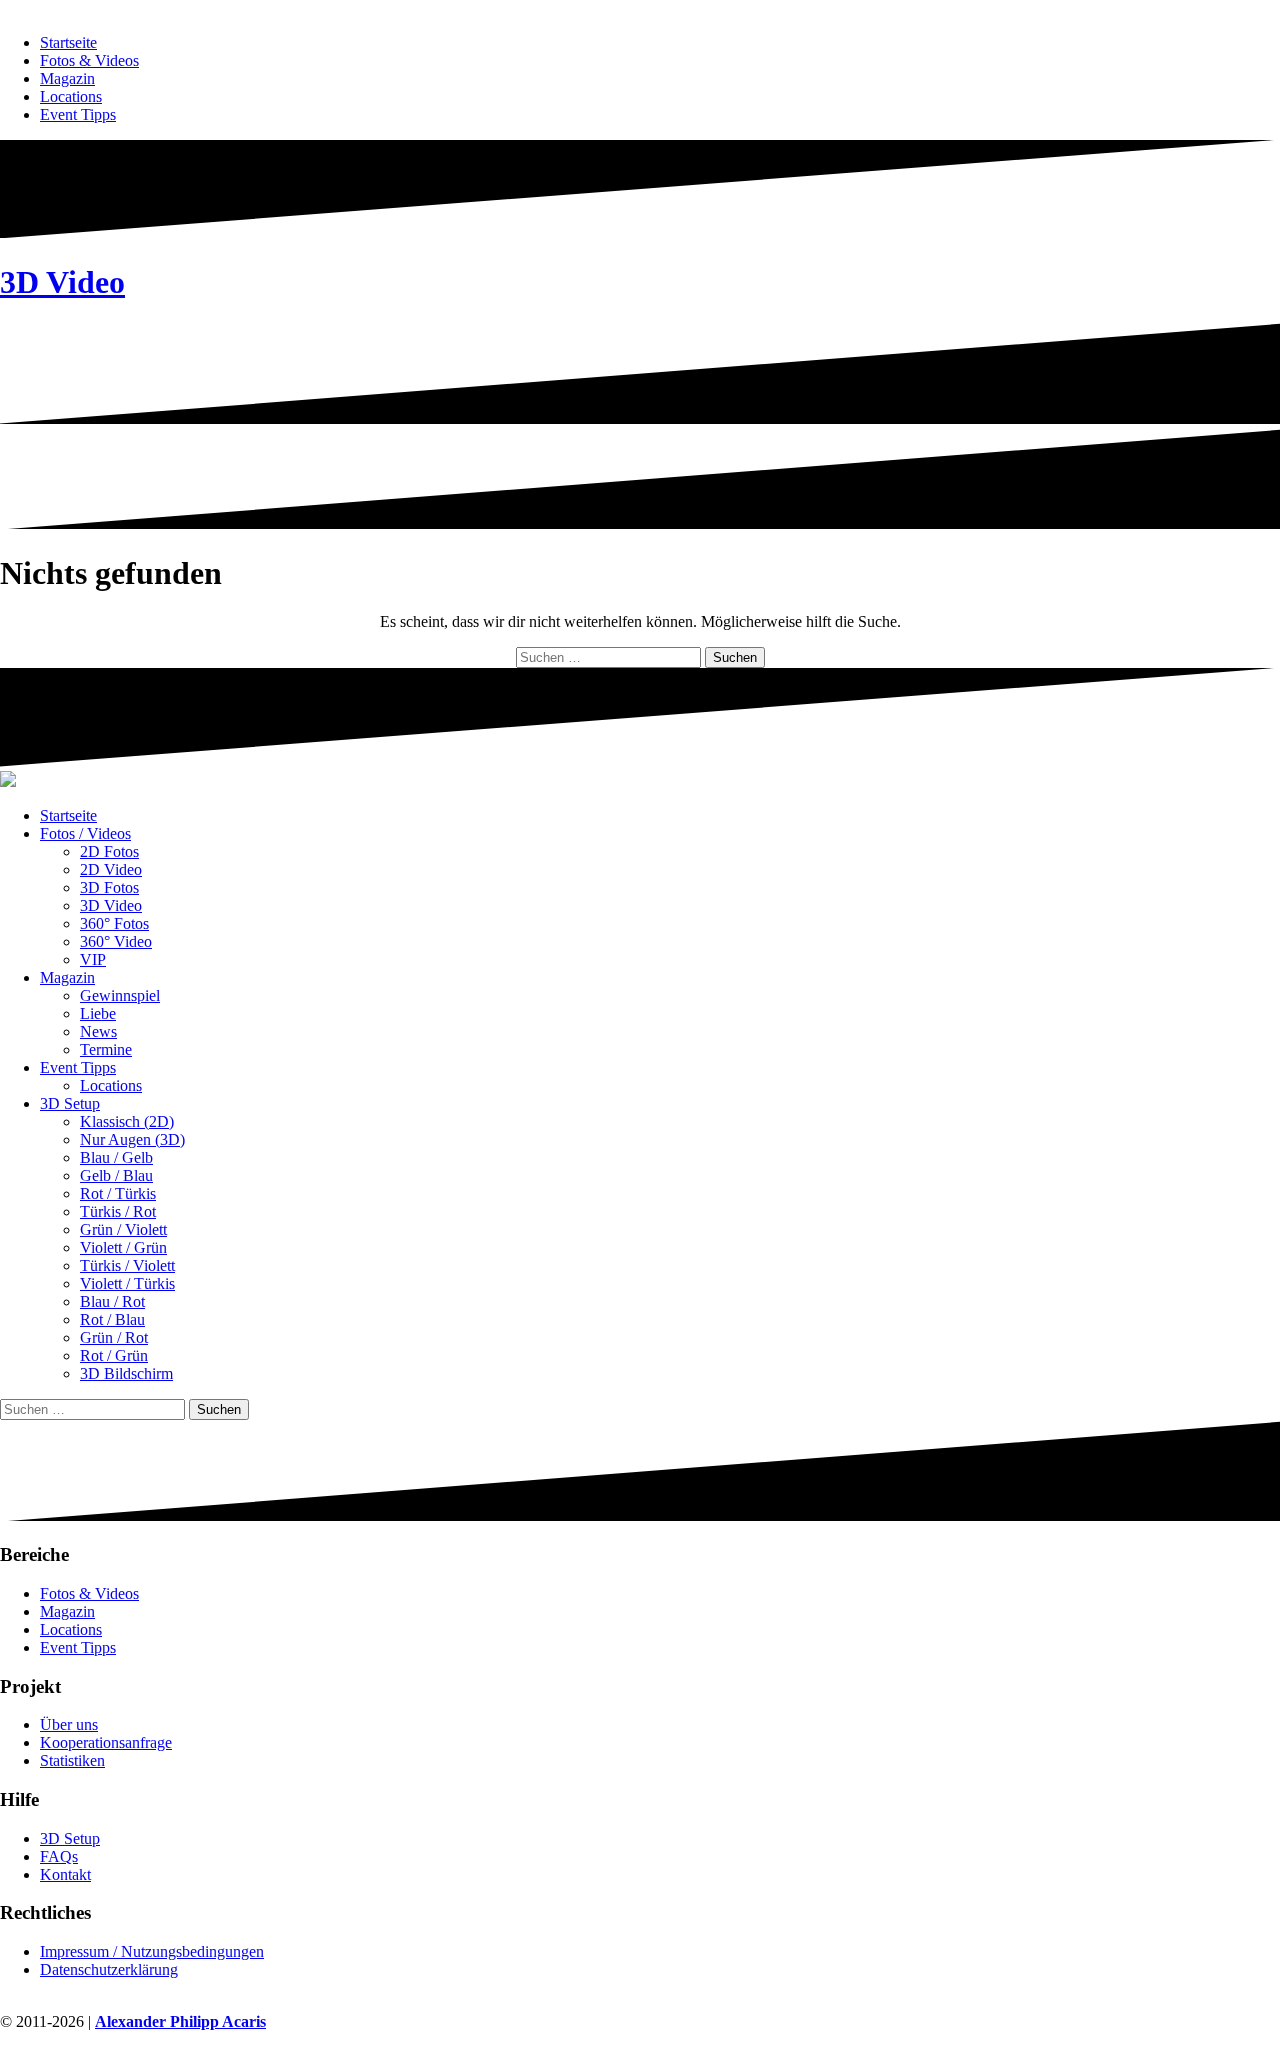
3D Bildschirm (126, 1373)
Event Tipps (78, 114)
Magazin (67, 78)
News (98, 1031)
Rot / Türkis (118, 1193)
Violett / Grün (123, 1247)
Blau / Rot (112, 1301)
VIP (93, 959)
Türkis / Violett (127, 1265)
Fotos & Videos (89, 60)
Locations (71, 96)
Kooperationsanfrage (106, 1742)
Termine (106, 1049)
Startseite (68, 42)
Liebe (98, 1013)
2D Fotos (109, 851)
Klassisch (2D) (127, 1121)
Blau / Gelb (116, 1157)
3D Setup (70, 1103)
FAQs (59, 1856)
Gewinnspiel (120, 995)
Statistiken (72, 1760)
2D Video (111, 869)
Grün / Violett (123, 1229)
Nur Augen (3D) (132, 1139)
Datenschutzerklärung (109, 1969)
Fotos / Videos (85, 833)
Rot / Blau (112, 1319)
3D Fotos (109, 887)
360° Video (116, 941)
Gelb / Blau (116, 1175)
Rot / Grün (114, 1355)
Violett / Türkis (127, 1283)
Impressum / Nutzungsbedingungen (152, 1951)
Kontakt (65, 1874)
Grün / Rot (114, 1337)
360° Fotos (114, 923)
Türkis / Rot (118, 1211)
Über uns (69, 1724)
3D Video (62, 282)
